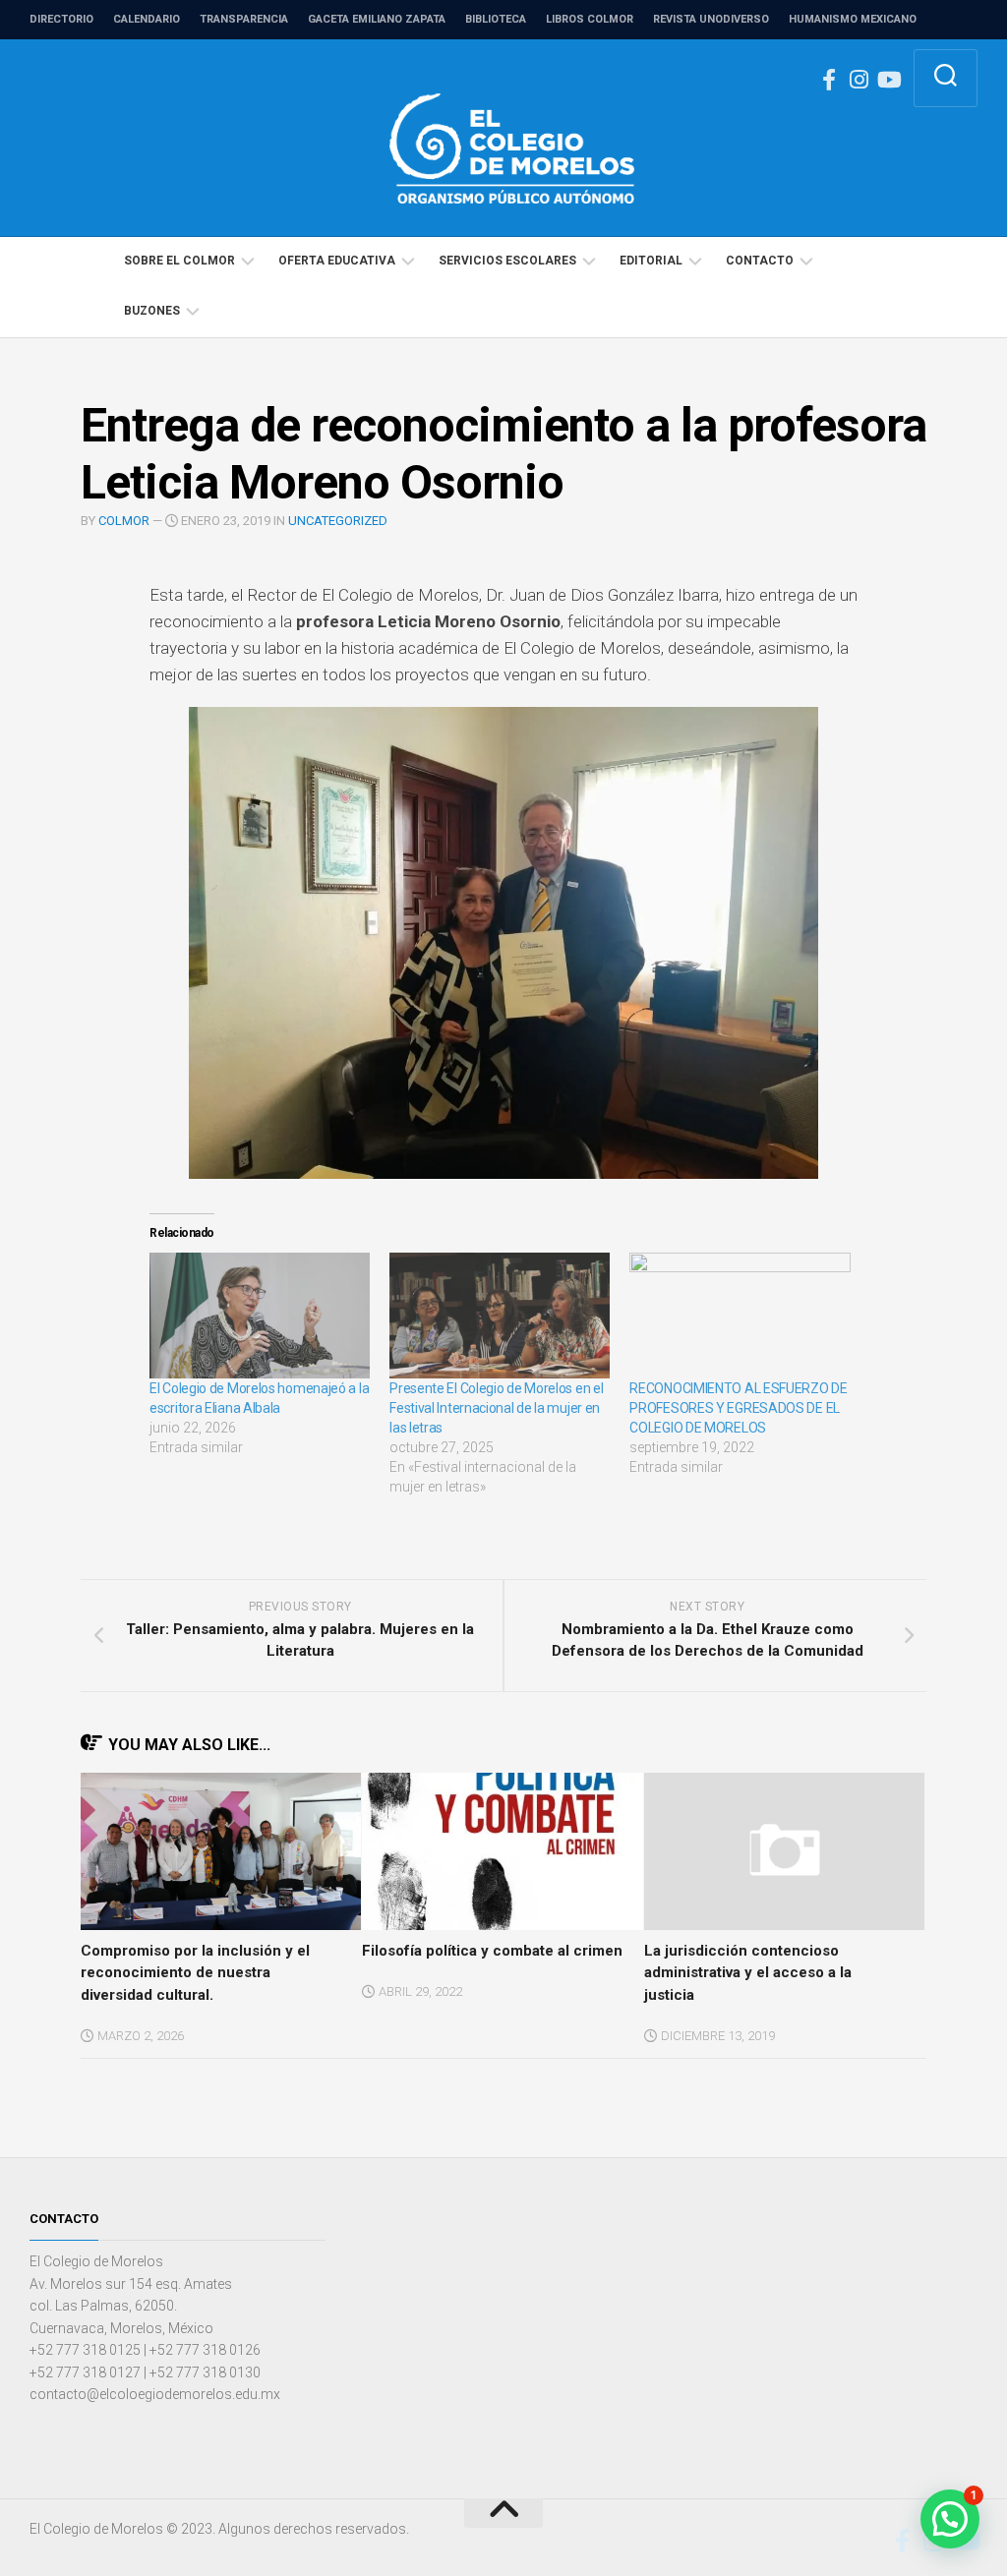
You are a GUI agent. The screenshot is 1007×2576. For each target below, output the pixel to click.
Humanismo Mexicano (853, 19)
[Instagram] (859, 80)
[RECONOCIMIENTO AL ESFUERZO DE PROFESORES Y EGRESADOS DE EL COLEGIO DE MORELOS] (740, 1316)
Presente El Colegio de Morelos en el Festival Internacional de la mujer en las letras (496, 1408)
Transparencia (244, 19)
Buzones (152, 311)
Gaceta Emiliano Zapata (377, 19)
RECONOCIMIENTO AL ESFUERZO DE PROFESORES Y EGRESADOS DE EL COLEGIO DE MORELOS (738, 1408)
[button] (502, 1851)
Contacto (760, 261)
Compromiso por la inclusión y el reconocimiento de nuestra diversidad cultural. (195, 1973)
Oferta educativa (337, 261)
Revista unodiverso (711, 19)
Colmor (124, 521)
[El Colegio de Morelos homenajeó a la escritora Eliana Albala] (260, 1316)
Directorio (61, 19)
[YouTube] (888, 80)
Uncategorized (338, 521)
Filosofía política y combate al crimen (492, 1951)
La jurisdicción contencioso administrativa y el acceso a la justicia (748, 1973)
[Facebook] (829, 80)
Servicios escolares (507, 261)
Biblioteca (496, 19)
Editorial (651, 261)
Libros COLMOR (590, 19)
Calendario (147, 19)
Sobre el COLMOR (179, 261)
